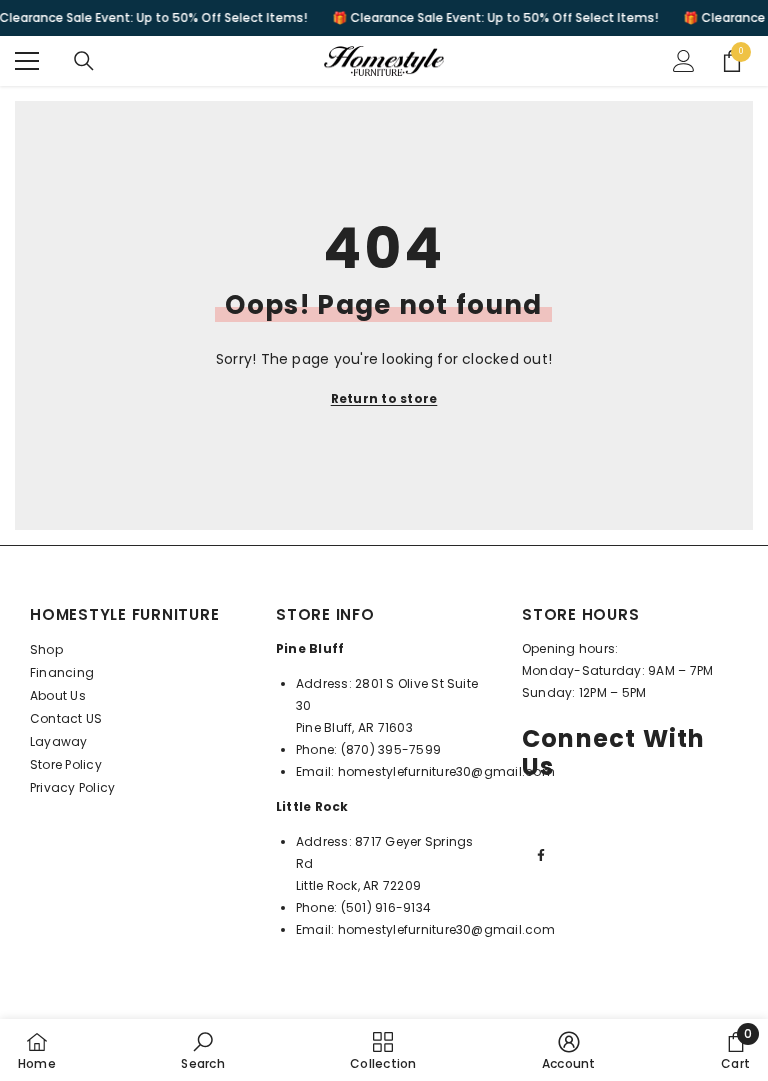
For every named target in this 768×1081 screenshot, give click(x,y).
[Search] (84, 61)
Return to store (384, 398)
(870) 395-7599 (391, 749)
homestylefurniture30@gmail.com (446, 771)
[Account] (684, 61)
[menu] (27, 61)
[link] (202, 1050)
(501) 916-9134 (386, 907)
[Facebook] (541, 855)
